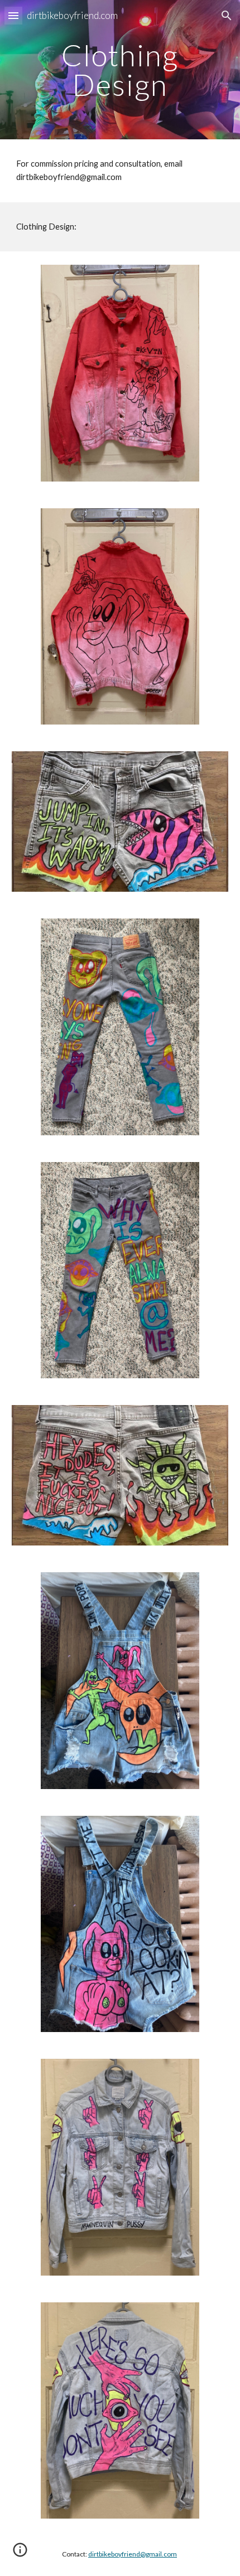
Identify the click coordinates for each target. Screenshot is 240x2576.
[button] (13, 15)
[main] (120, 70)
